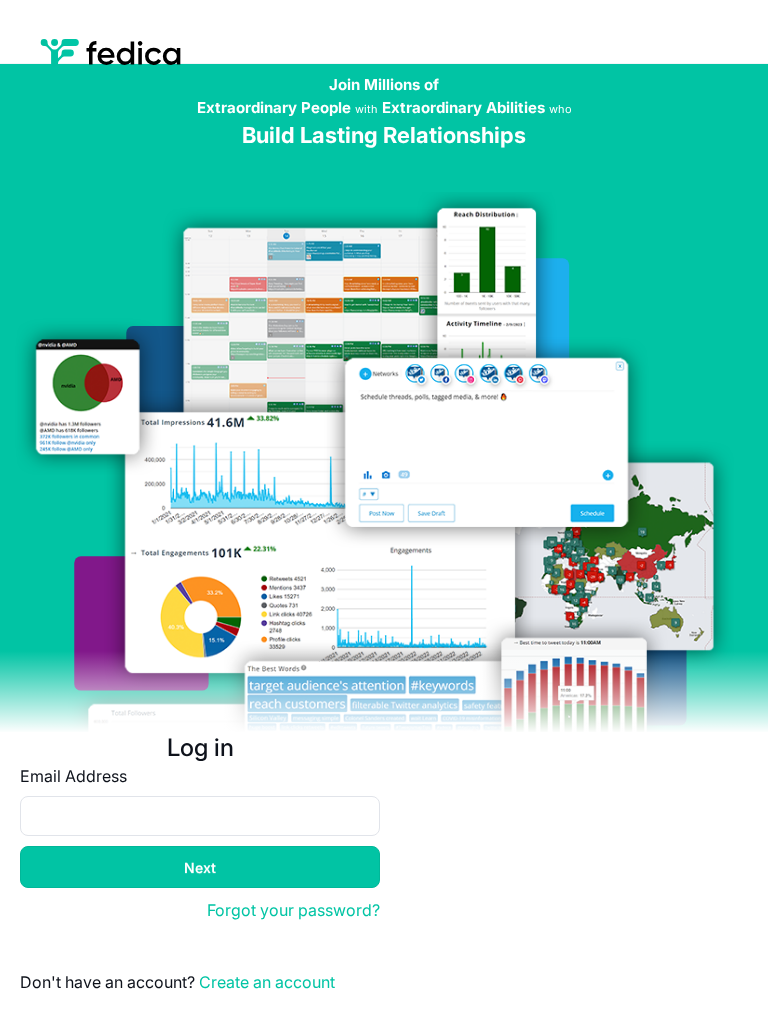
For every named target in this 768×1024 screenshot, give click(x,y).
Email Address (73, 776)
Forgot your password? (293, 910)
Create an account (267, 982)
